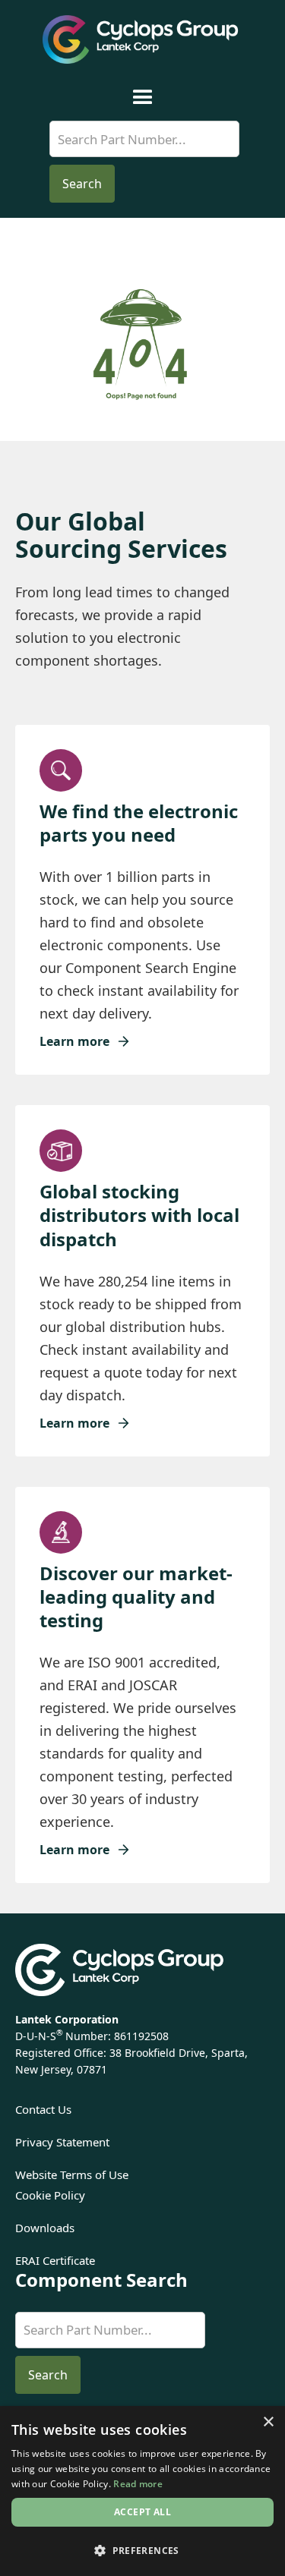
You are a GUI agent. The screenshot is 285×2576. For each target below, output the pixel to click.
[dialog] (142, 2491)
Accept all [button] (142, 2512)
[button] (143, 98)
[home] (142, 39)
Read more (138, 2484)
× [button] (268, 2422)
